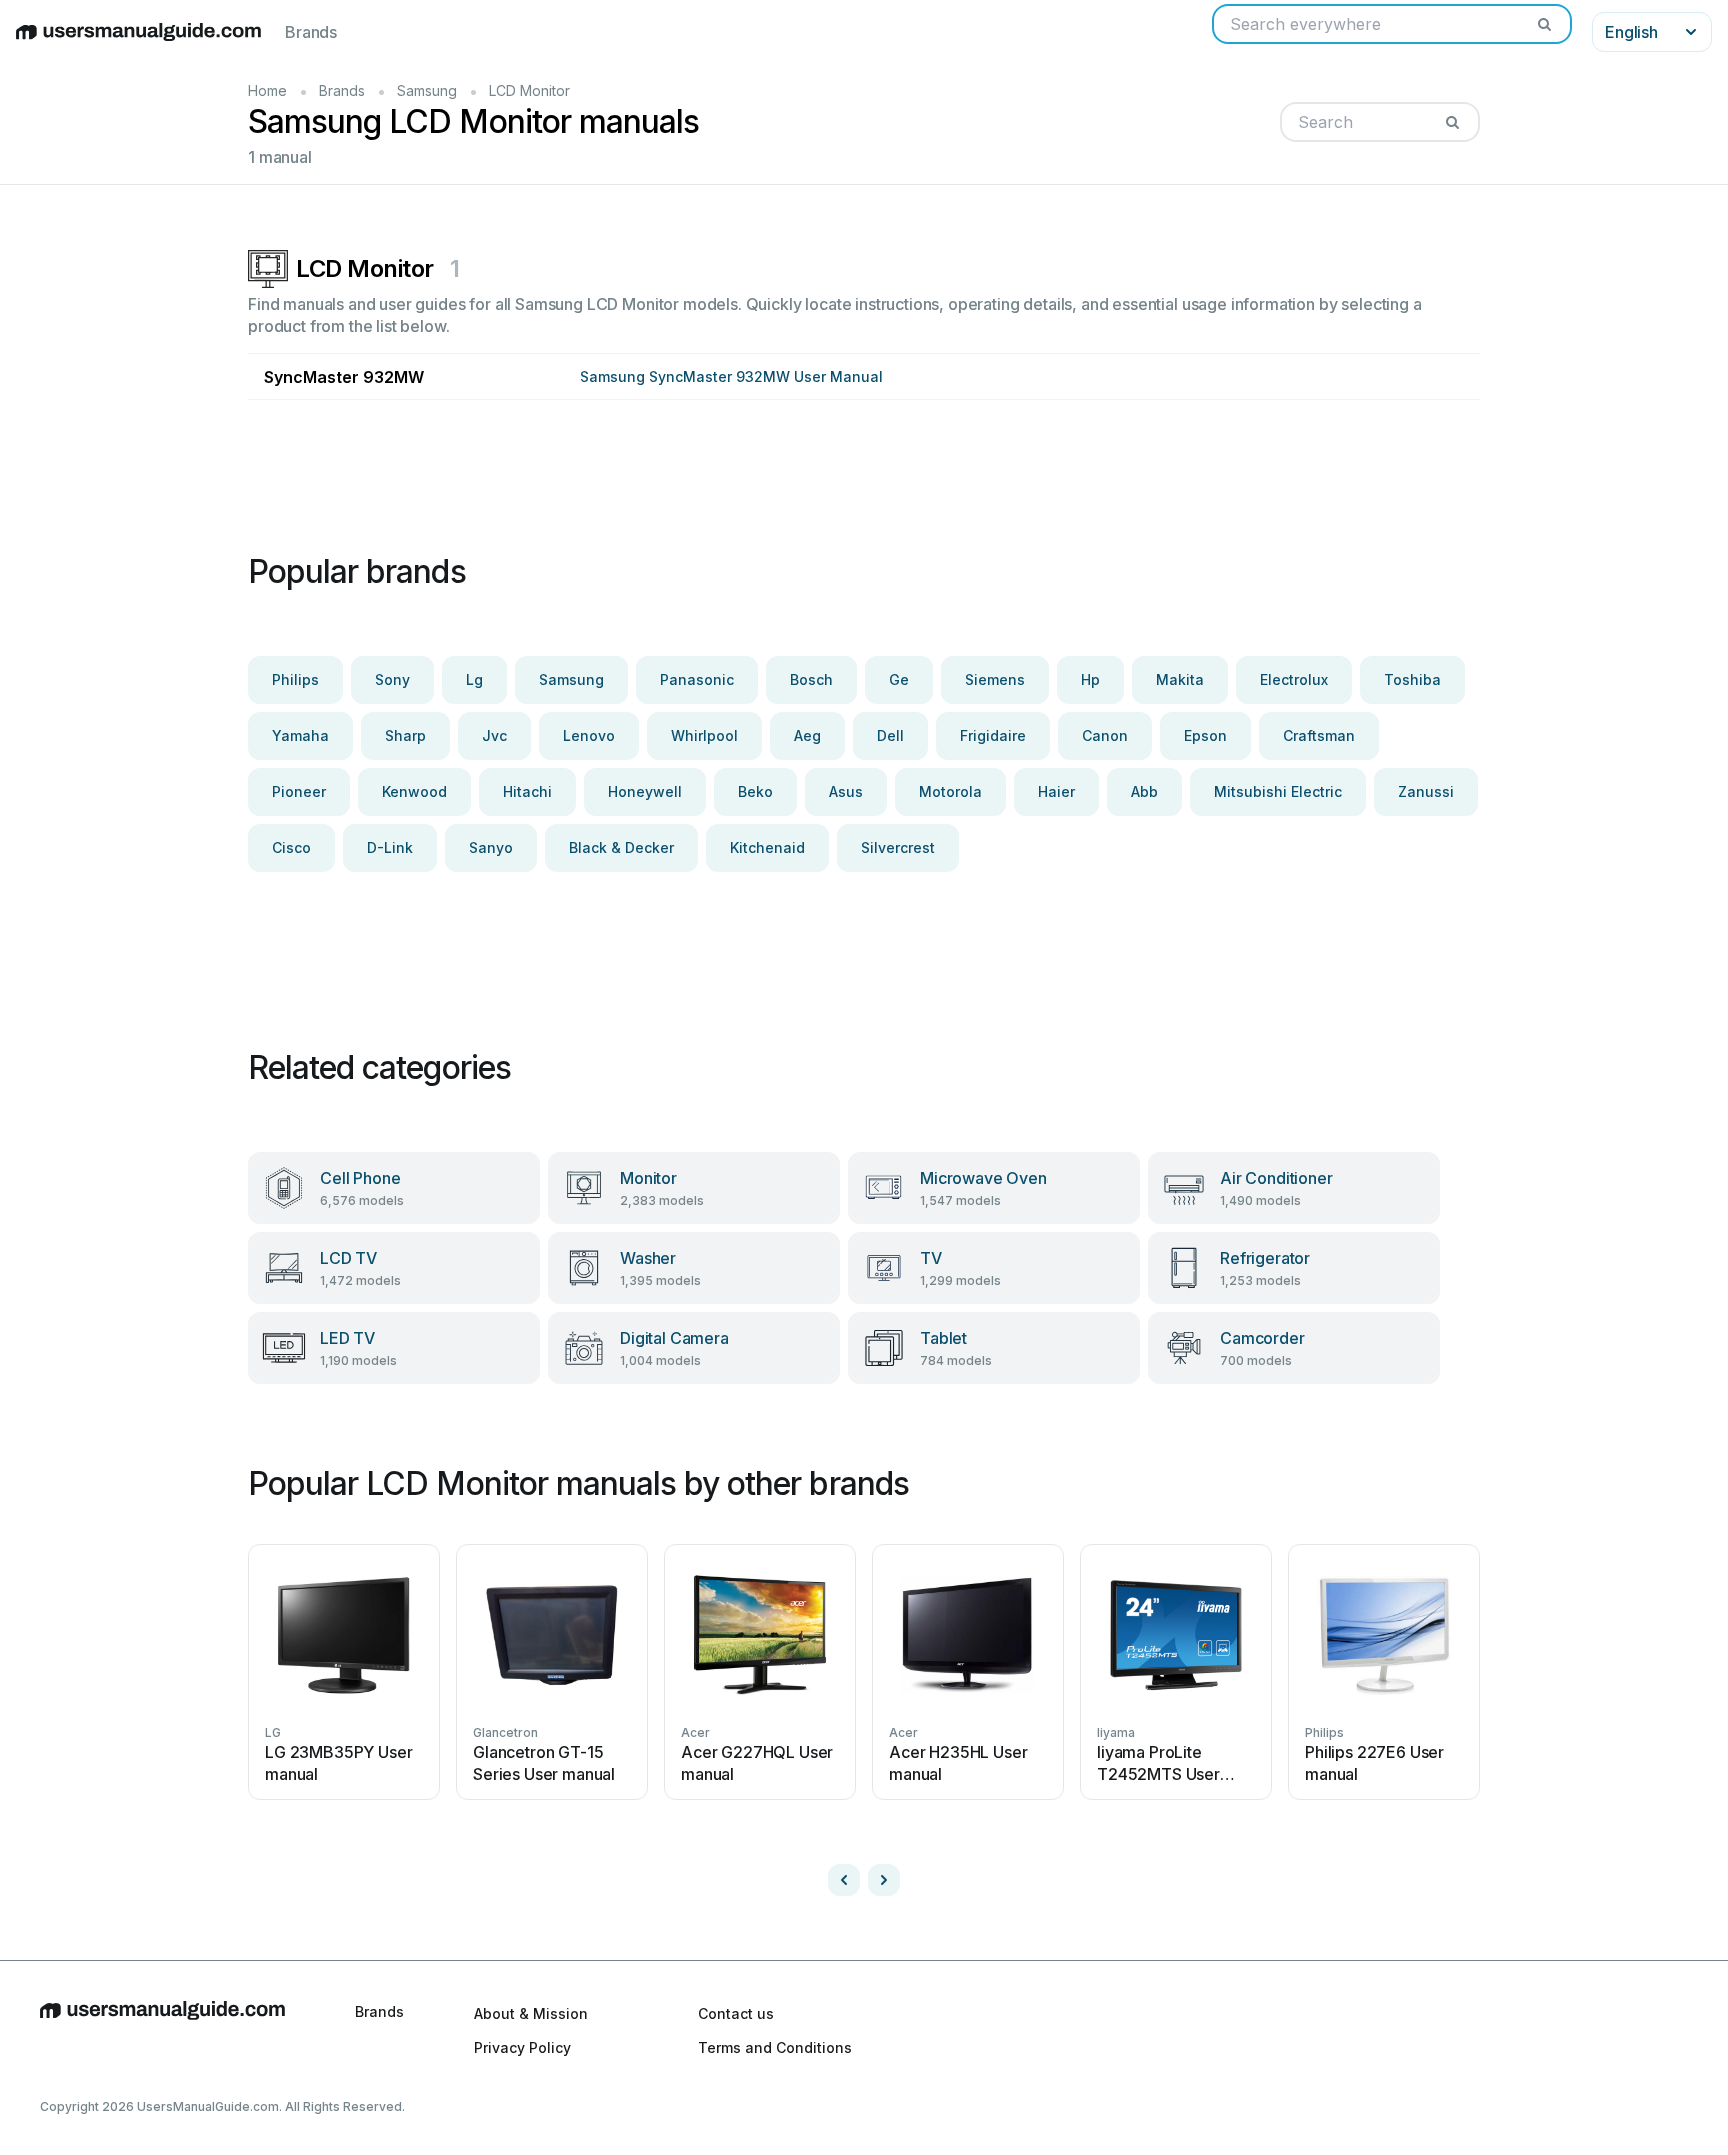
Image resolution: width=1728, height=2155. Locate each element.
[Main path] (162, 2030)
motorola (950, 791)
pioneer (299, 791)
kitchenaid (767, 847)
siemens (995, 679)
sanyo (491, 847)
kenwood (414, 791)
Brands (311, 32)
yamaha (300, 735)
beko (755, 791)
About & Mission (531, 2013)
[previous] (844, 1880)
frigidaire (993, 735)
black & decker (621, 847)
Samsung (427, 90)
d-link (390, 847)
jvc (494, 735)
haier (1056, 791)
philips (295, 679)
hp (1090, 679)
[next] (884, 1880)
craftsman (1319, 735)
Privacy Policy (522, 2047)
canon (1105, 735)
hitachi (527, 791)
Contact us (736, 2013)
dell (890, 735)
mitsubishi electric (1278, 791)
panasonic (697, 679)
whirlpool (704, 735)
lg (474, 679)
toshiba (1412, 679)
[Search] (1544, 24)
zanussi (1426, 791)
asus (846, 791)
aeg (807, 735)
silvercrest (898, 847)
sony (392, 679)
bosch (811, 679)
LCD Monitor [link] (529, 90)
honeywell (645, 791)
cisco (291, 847)
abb (1144, 791)
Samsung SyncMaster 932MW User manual (731, 376)
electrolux (1294, 679)
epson (1205, 735)
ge (899, 679)
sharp (405, 735)
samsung (571, 679)
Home (267, 90)
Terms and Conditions (775, 2047)
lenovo (589, 735)
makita (1180, 679)
